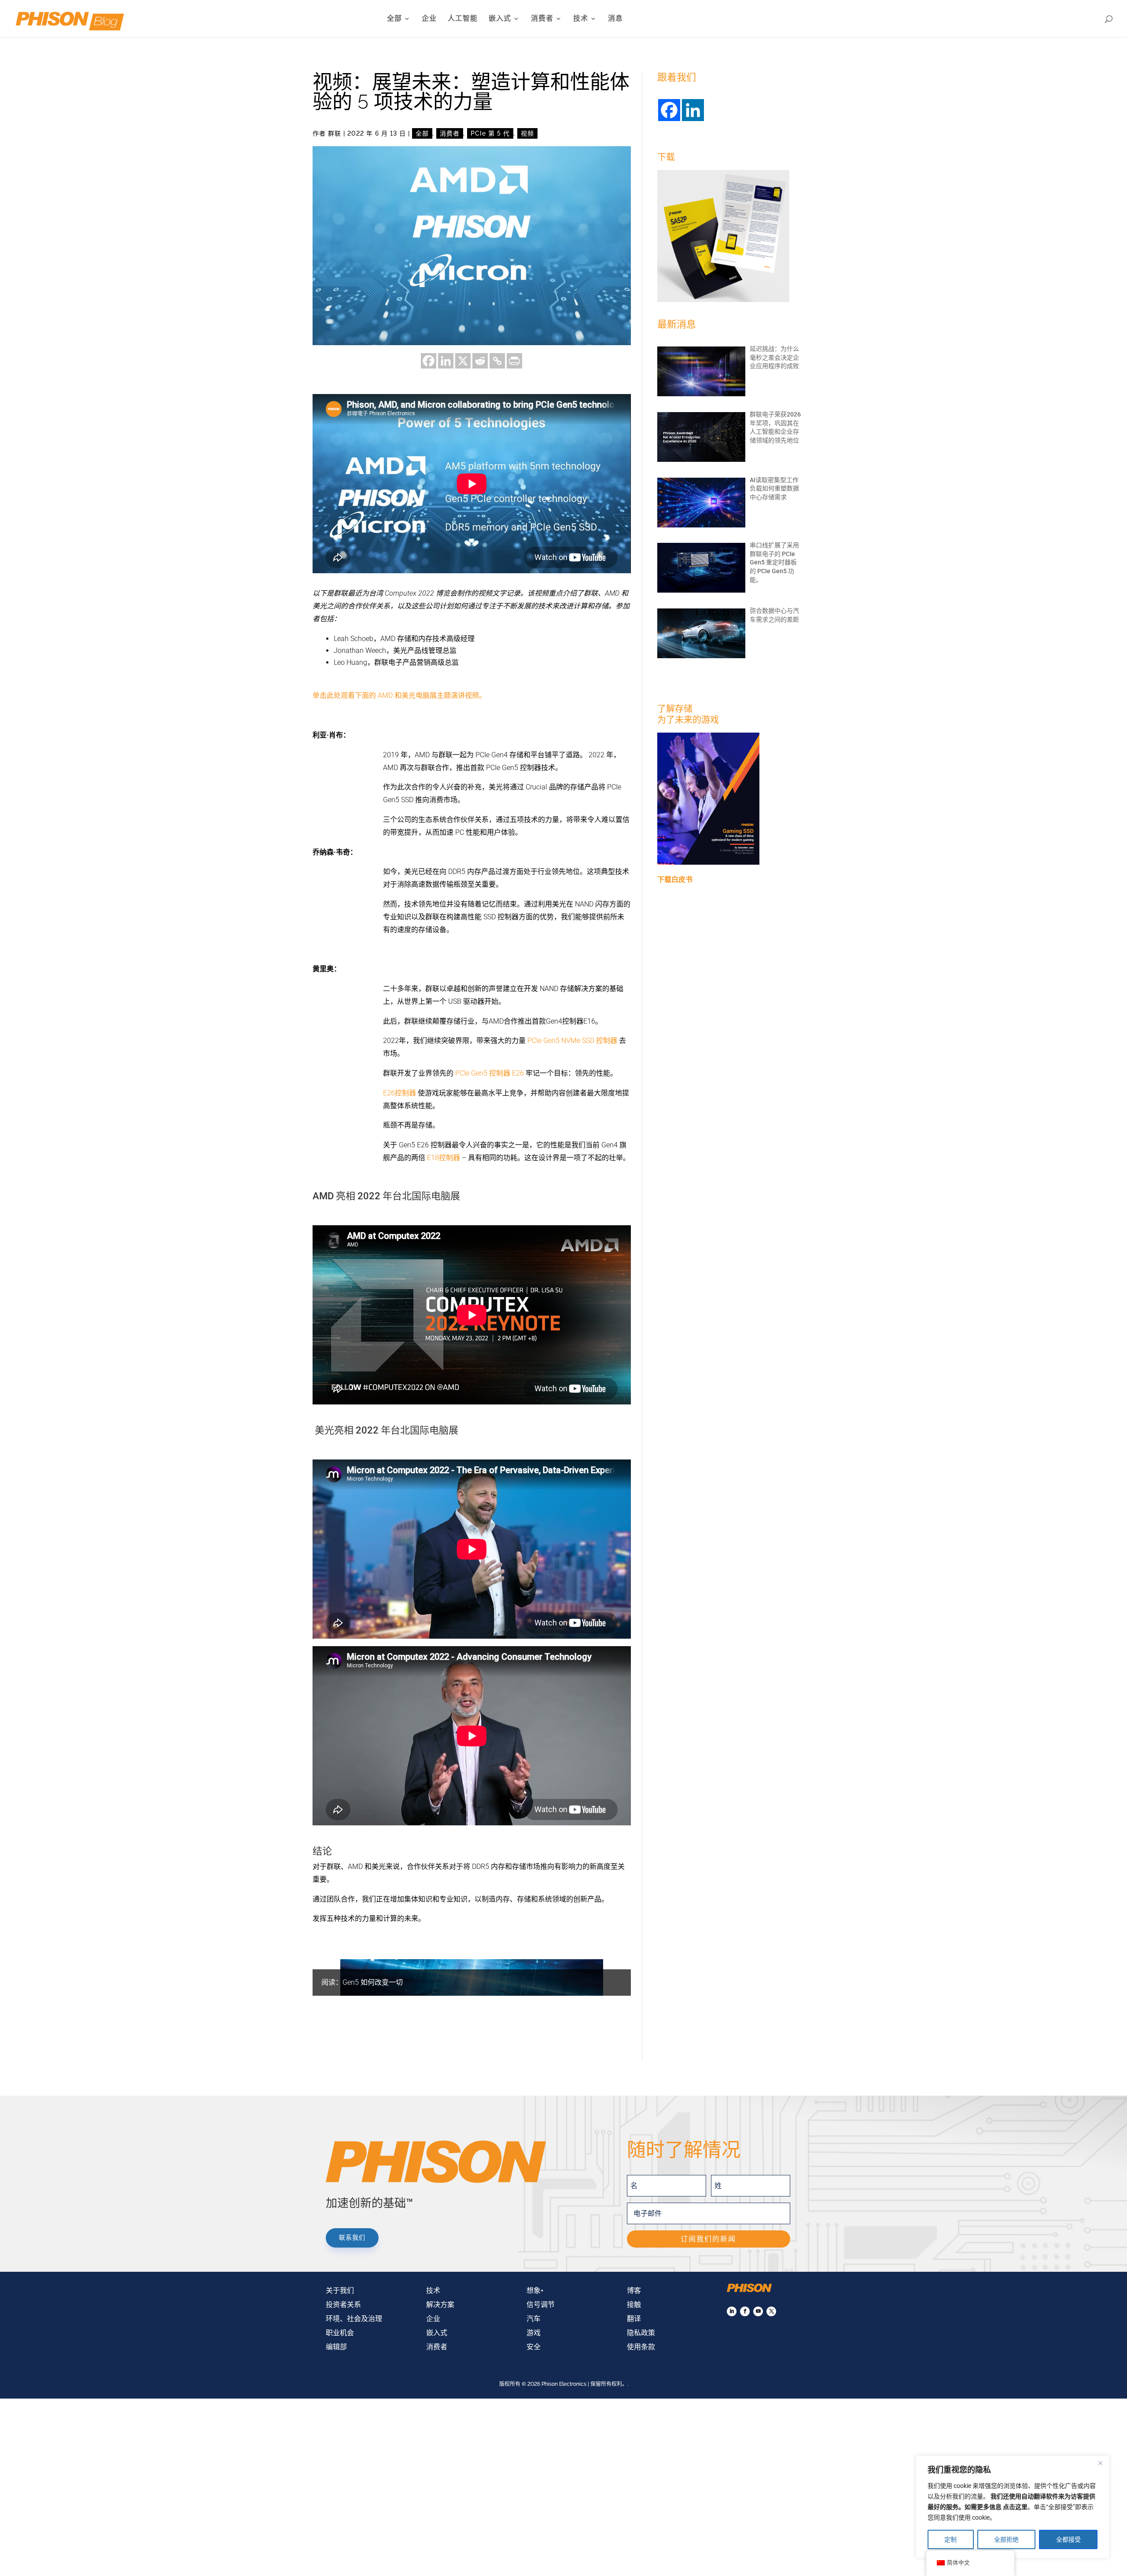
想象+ (535, 2290)
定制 (950, 2539)
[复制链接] (497, 361)
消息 (615, 19)
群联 (335, 133)
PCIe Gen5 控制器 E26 (490, 1073)
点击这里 (1015, 2507)
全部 (394, 19)
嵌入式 (500, 19)
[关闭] (1100, 2463)
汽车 (534, 2319)
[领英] (446, 361)
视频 (527, 133)
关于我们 (340, 2290)
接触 (634, 2305)
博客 (634, 2290)
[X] (463, 361)
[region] (1013, 2507)
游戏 (534, 2333)
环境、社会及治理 (354, 2319)
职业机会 (340, 2333)
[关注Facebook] (745, 2311)
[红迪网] (480, 361)
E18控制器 (444, 1158)
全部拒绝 (1006, 2539)
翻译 (634, 2319)
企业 (429, 19)
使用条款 (641, 2347)
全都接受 (1068, 2539)
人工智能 (463, 19)
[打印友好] (514, 361)
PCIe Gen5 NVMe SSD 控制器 (572, 1041)
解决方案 (440, 2305)
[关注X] (771, 2311)
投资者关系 (343, 2305)
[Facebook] (429, 361)
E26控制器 (400, 1093)
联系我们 (352, 2237)
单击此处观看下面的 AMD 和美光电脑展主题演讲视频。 (399, 695)
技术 (581, 19)
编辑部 (336, 2347)
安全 (534, 2347)
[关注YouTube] (758, 2311)
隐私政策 (641, 2333)
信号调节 (541, 2305)
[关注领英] (732, 2311)
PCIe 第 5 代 (490, 133)
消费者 (542, 19)
